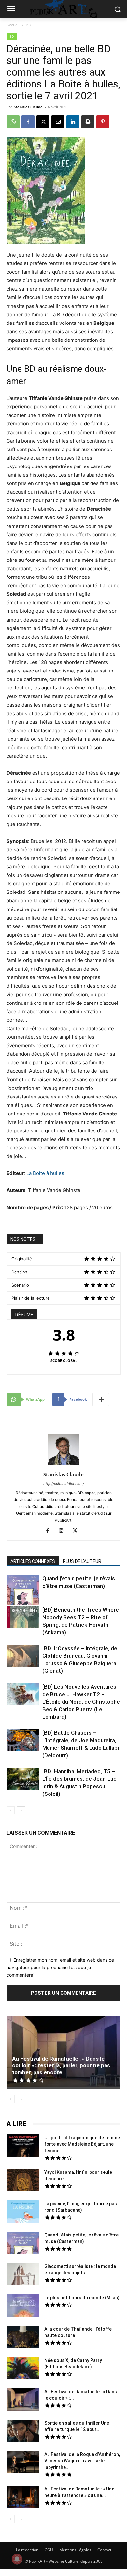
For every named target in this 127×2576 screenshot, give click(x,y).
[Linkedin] (73, 122)
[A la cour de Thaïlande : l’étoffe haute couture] (23, 2338)
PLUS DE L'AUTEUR (82, 1561)
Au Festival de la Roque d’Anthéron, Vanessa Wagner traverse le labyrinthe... (82, 2461)
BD (28, 25)
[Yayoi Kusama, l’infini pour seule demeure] (23, 2181)
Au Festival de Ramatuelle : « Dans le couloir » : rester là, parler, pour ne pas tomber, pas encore (61, 2065)
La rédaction (27, 2550)
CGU (49, 2550)
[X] (43, 122)
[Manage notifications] (17, 2559)
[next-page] (21, 1810)
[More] (102, 1399)
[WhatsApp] (13, 122)
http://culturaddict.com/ (64, 1484)
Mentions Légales (75, 2550)
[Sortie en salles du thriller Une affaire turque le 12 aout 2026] (23, 2432)
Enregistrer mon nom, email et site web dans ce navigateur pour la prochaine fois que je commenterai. (60, 1967)
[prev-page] (11, 1810)
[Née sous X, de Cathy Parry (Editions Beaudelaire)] (23, 2369)
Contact (104, 2550)
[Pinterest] (103, 122)
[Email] (58, 122)
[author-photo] (63, 1465)
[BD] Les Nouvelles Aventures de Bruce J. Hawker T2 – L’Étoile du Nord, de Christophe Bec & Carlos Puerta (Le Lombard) (81, 1702)
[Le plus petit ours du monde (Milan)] (23, 2307)
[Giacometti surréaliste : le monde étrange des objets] (23, 2275)
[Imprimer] (88, 122)
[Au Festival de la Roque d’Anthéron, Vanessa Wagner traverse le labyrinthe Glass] (23, 2463)
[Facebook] (28, 122)
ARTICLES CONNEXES (33, 1561)
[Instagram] (64, 1531)
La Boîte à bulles (45, 1173)
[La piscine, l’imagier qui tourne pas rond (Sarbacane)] (23, 2212)
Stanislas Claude (28, 107)
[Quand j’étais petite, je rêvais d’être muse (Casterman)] (23, 1591)
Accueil (13, 25)
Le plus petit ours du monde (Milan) (82, 2298)
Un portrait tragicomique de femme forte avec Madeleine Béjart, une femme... (82, 2144)
